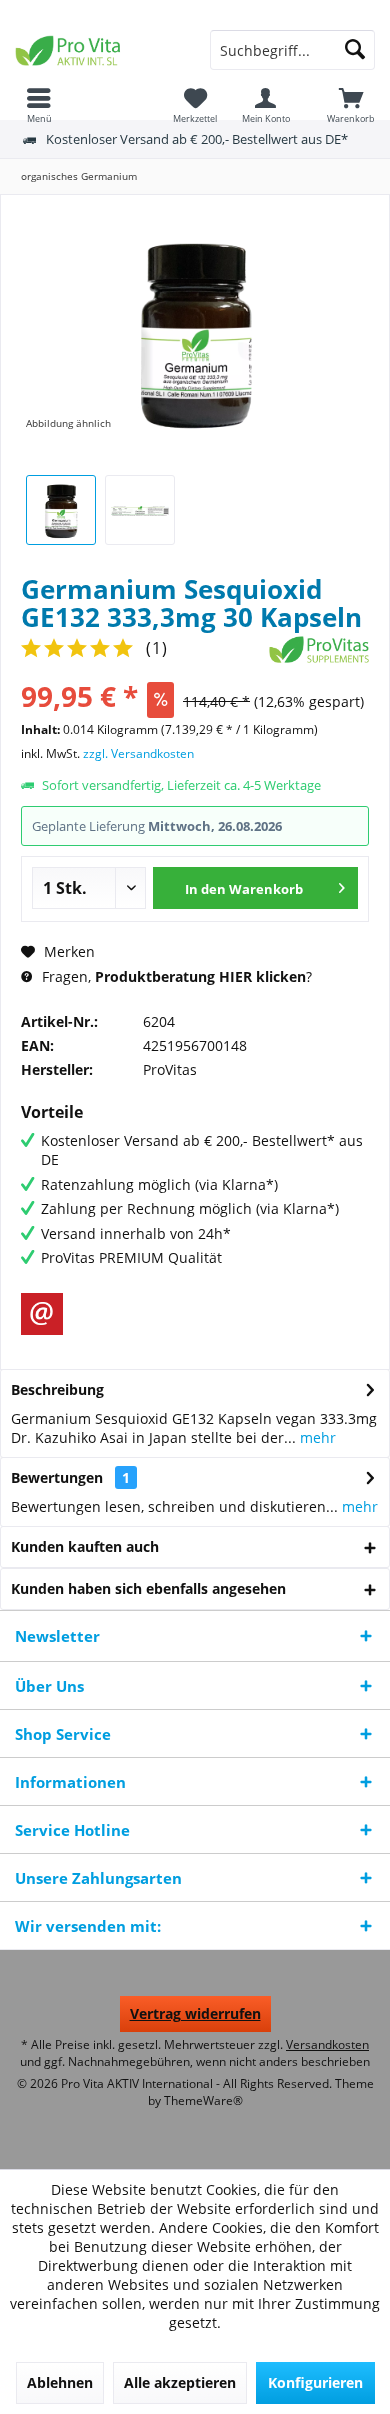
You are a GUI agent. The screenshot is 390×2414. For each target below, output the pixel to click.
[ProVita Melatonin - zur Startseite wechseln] (97, 50)
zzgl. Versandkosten (138, 753)
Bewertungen (57, 1477)
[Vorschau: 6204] (61, 510)
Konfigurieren (315, 2382)
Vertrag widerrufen (195, 2013)
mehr (316, 1437)
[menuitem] (351, 105)
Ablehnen (60, 2382)
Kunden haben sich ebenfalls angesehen (148, 1588)
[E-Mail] (42, 1314)
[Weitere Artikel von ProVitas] (319, 649)
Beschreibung (57, 1389)
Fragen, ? (175, 976)
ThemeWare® (203, 2100)
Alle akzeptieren (180, 2382)
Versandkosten (327, 2044)
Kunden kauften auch (85, 1546)
